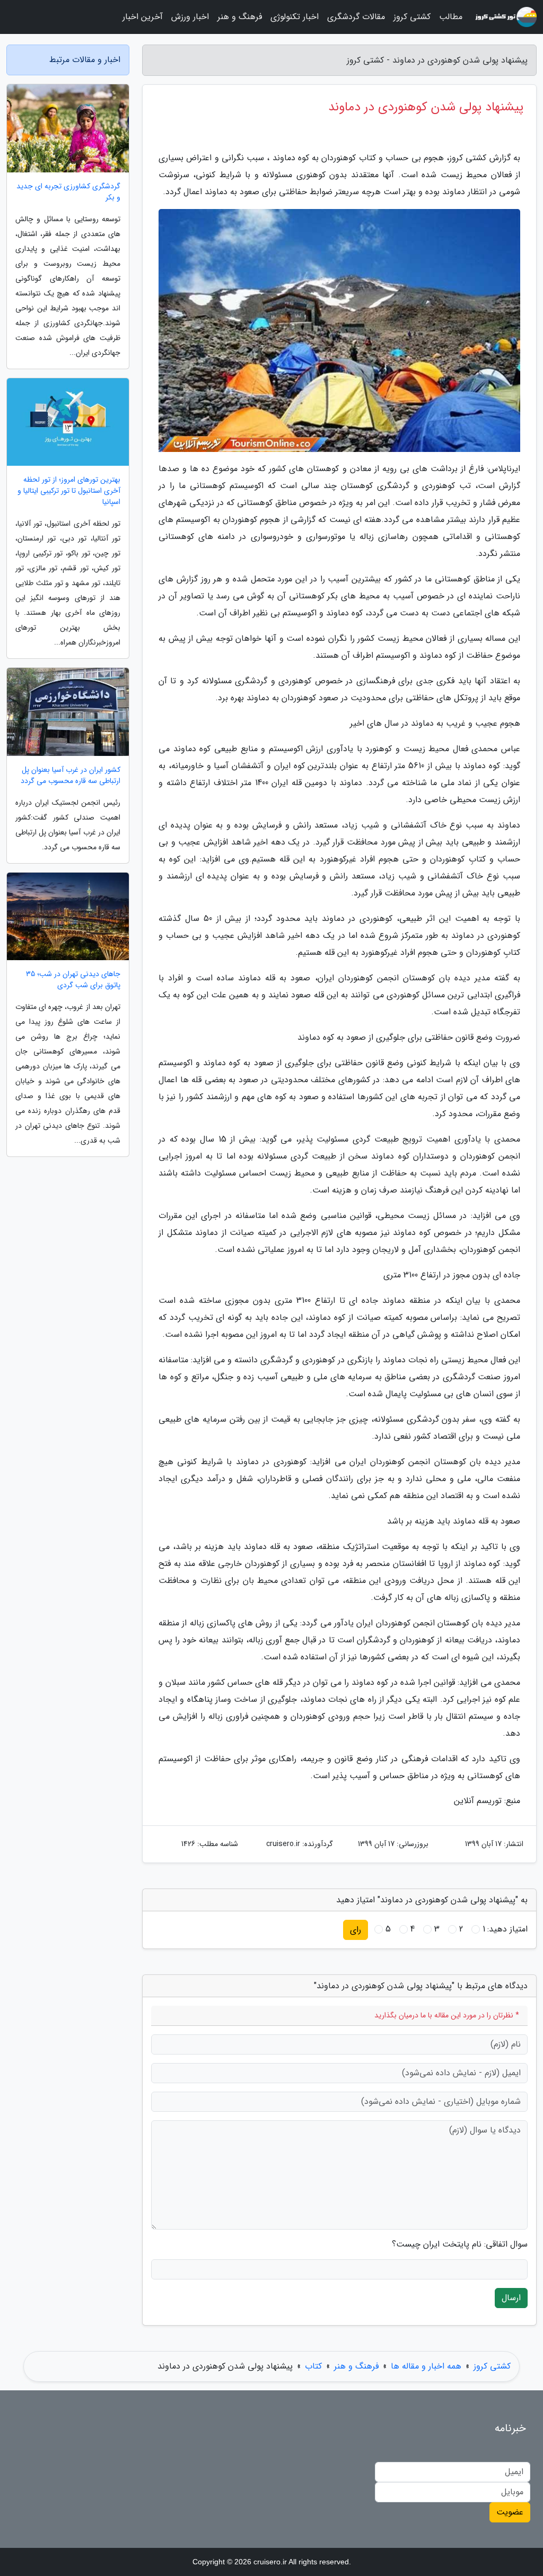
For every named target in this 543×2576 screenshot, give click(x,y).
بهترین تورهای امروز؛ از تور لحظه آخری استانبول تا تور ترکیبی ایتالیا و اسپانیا (69, 491)
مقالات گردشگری (356, 17)
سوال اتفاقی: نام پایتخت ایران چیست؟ (460, 2244)
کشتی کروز (412, 17)
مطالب (451, 17)
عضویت (510, 2512)
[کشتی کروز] (506, 17)
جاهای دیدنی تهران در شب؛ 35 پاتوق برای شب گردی (73, 980)
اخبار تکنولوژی (295, 17)
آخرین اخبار (143, 17)
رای (356, 1930)
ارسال (511, 2298)
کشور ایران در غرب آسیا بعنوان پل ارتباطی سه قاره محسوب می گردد (71, 776)
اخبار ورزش (190, 17)
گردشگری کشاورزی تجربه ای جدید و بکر (68, 192)
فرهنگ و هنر (240, 17)
